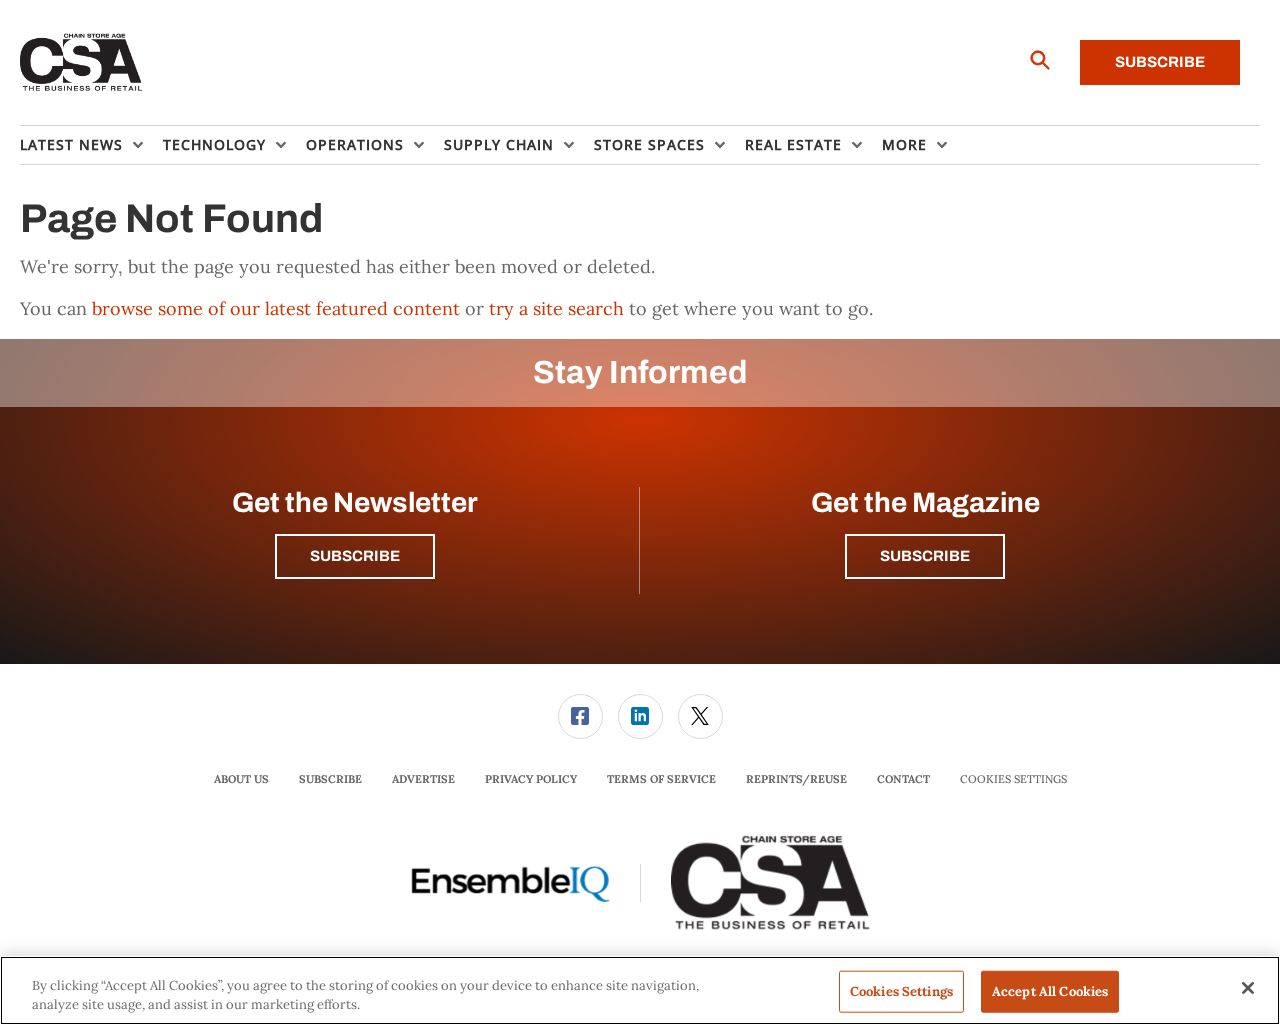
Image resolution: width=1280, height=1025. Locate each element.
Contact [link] (903, 779)
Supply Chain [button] (499, 144)
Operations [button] (355, 144)
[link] (580, 716)
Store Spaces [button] (649, 144)
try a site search (556, 308)
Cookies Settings (1013, 779)
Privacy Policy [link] (531, 779)
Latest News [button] (71, 144)
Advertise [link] (423, 779)
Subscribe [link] (330, 779)
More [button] (904, 144)
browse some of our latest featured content (276, 308)
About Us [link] (241, 779)
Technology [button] (214, 144)
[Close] (1248, 988)
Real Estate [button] (793, 144)
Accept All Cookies (1050, 991)
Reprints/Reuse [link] (796, 779)
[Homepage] (81, 63)
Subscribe (1160, 62)
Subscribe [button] (355, 556)
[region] (640, 990)
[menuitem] (91, 145)
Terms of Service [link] (661, 779)
